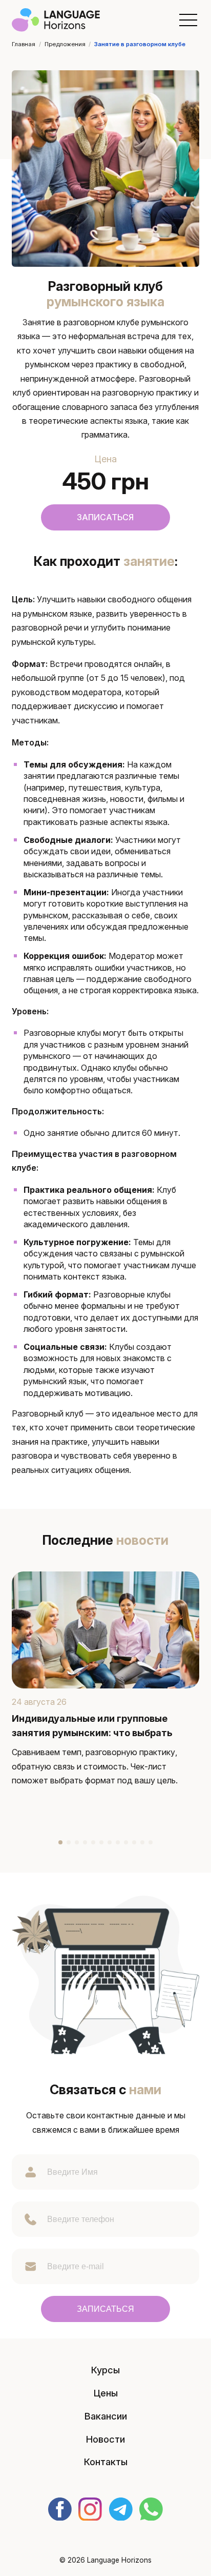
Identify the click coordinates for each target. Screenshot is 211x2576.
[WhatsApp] (151, 2510)
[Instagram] (90, 2510)
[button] (188, 20)
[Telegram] (121, 2510)
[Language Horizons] (56, 19)
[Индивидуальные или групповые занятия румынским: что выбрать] (105, 1630)
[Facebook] (60, 2510)
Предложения (65, 44)
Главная (24, 44)
